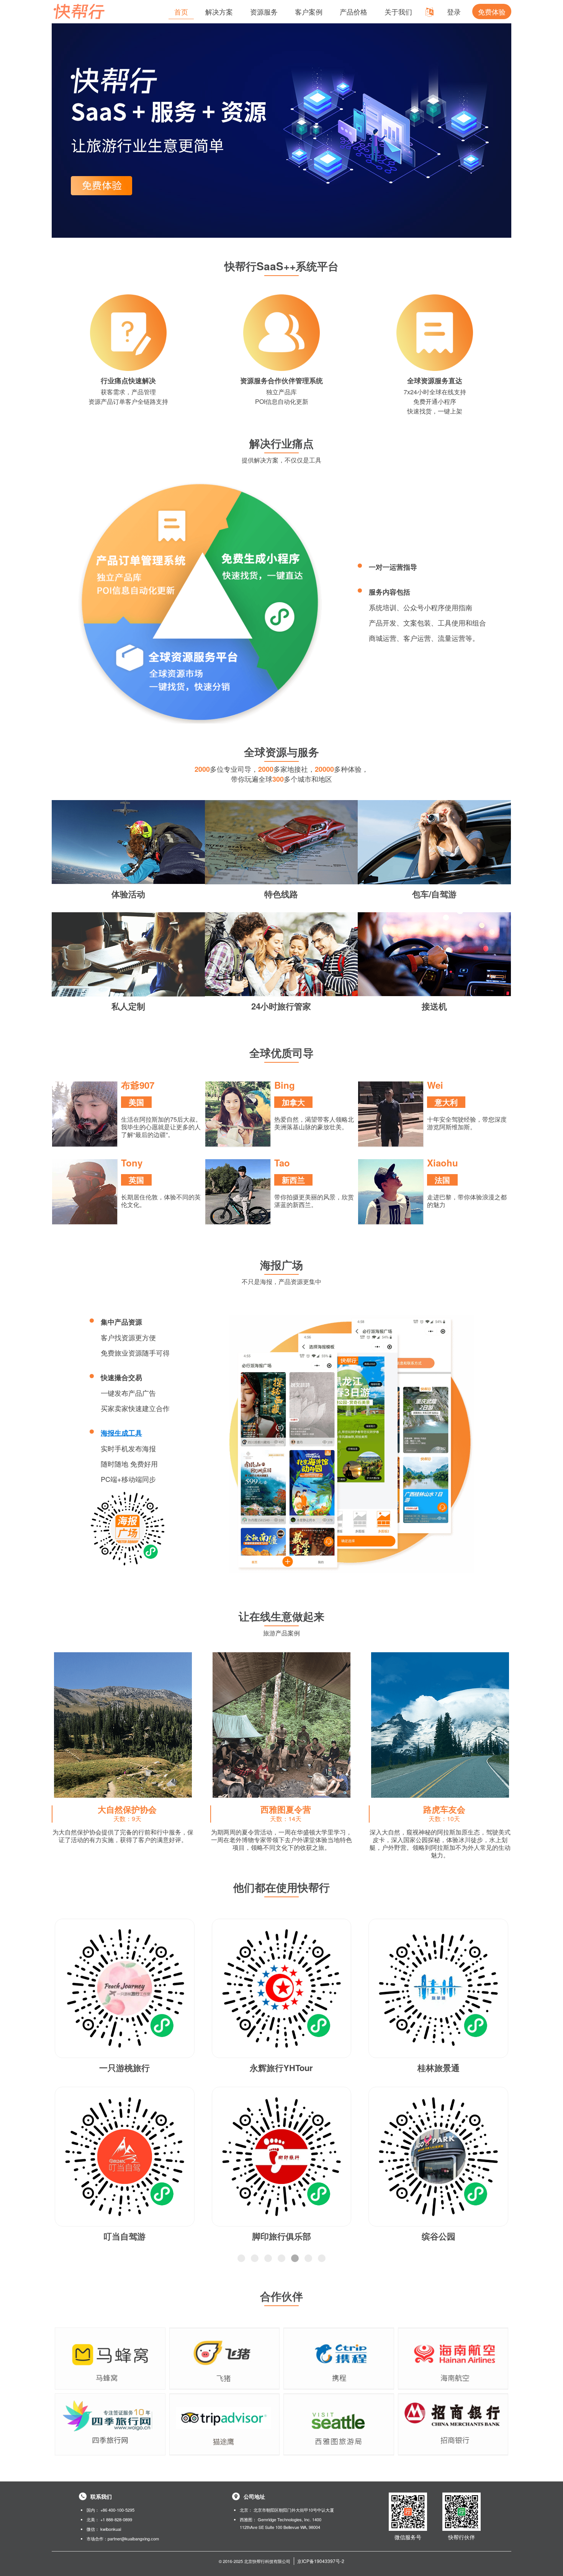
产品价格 (354, 11)
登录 (454, 11)
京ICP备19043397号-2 (321, 2561)
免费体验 (492, 11)
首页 (181, 11)
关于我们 (398, 11)
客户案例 (309, 11)
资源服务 (264, 11)
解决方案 (219, 11)
